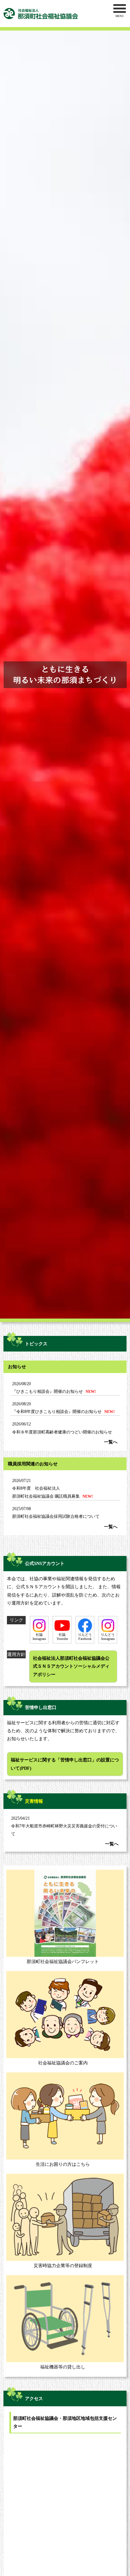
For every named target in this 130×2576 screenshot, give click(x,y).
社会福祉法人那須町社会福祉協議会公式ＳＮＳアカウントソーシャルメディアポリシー (71, 1666)
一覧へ (111, 1442)
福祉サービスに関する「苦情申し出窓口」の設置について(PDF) (65, 1764)
